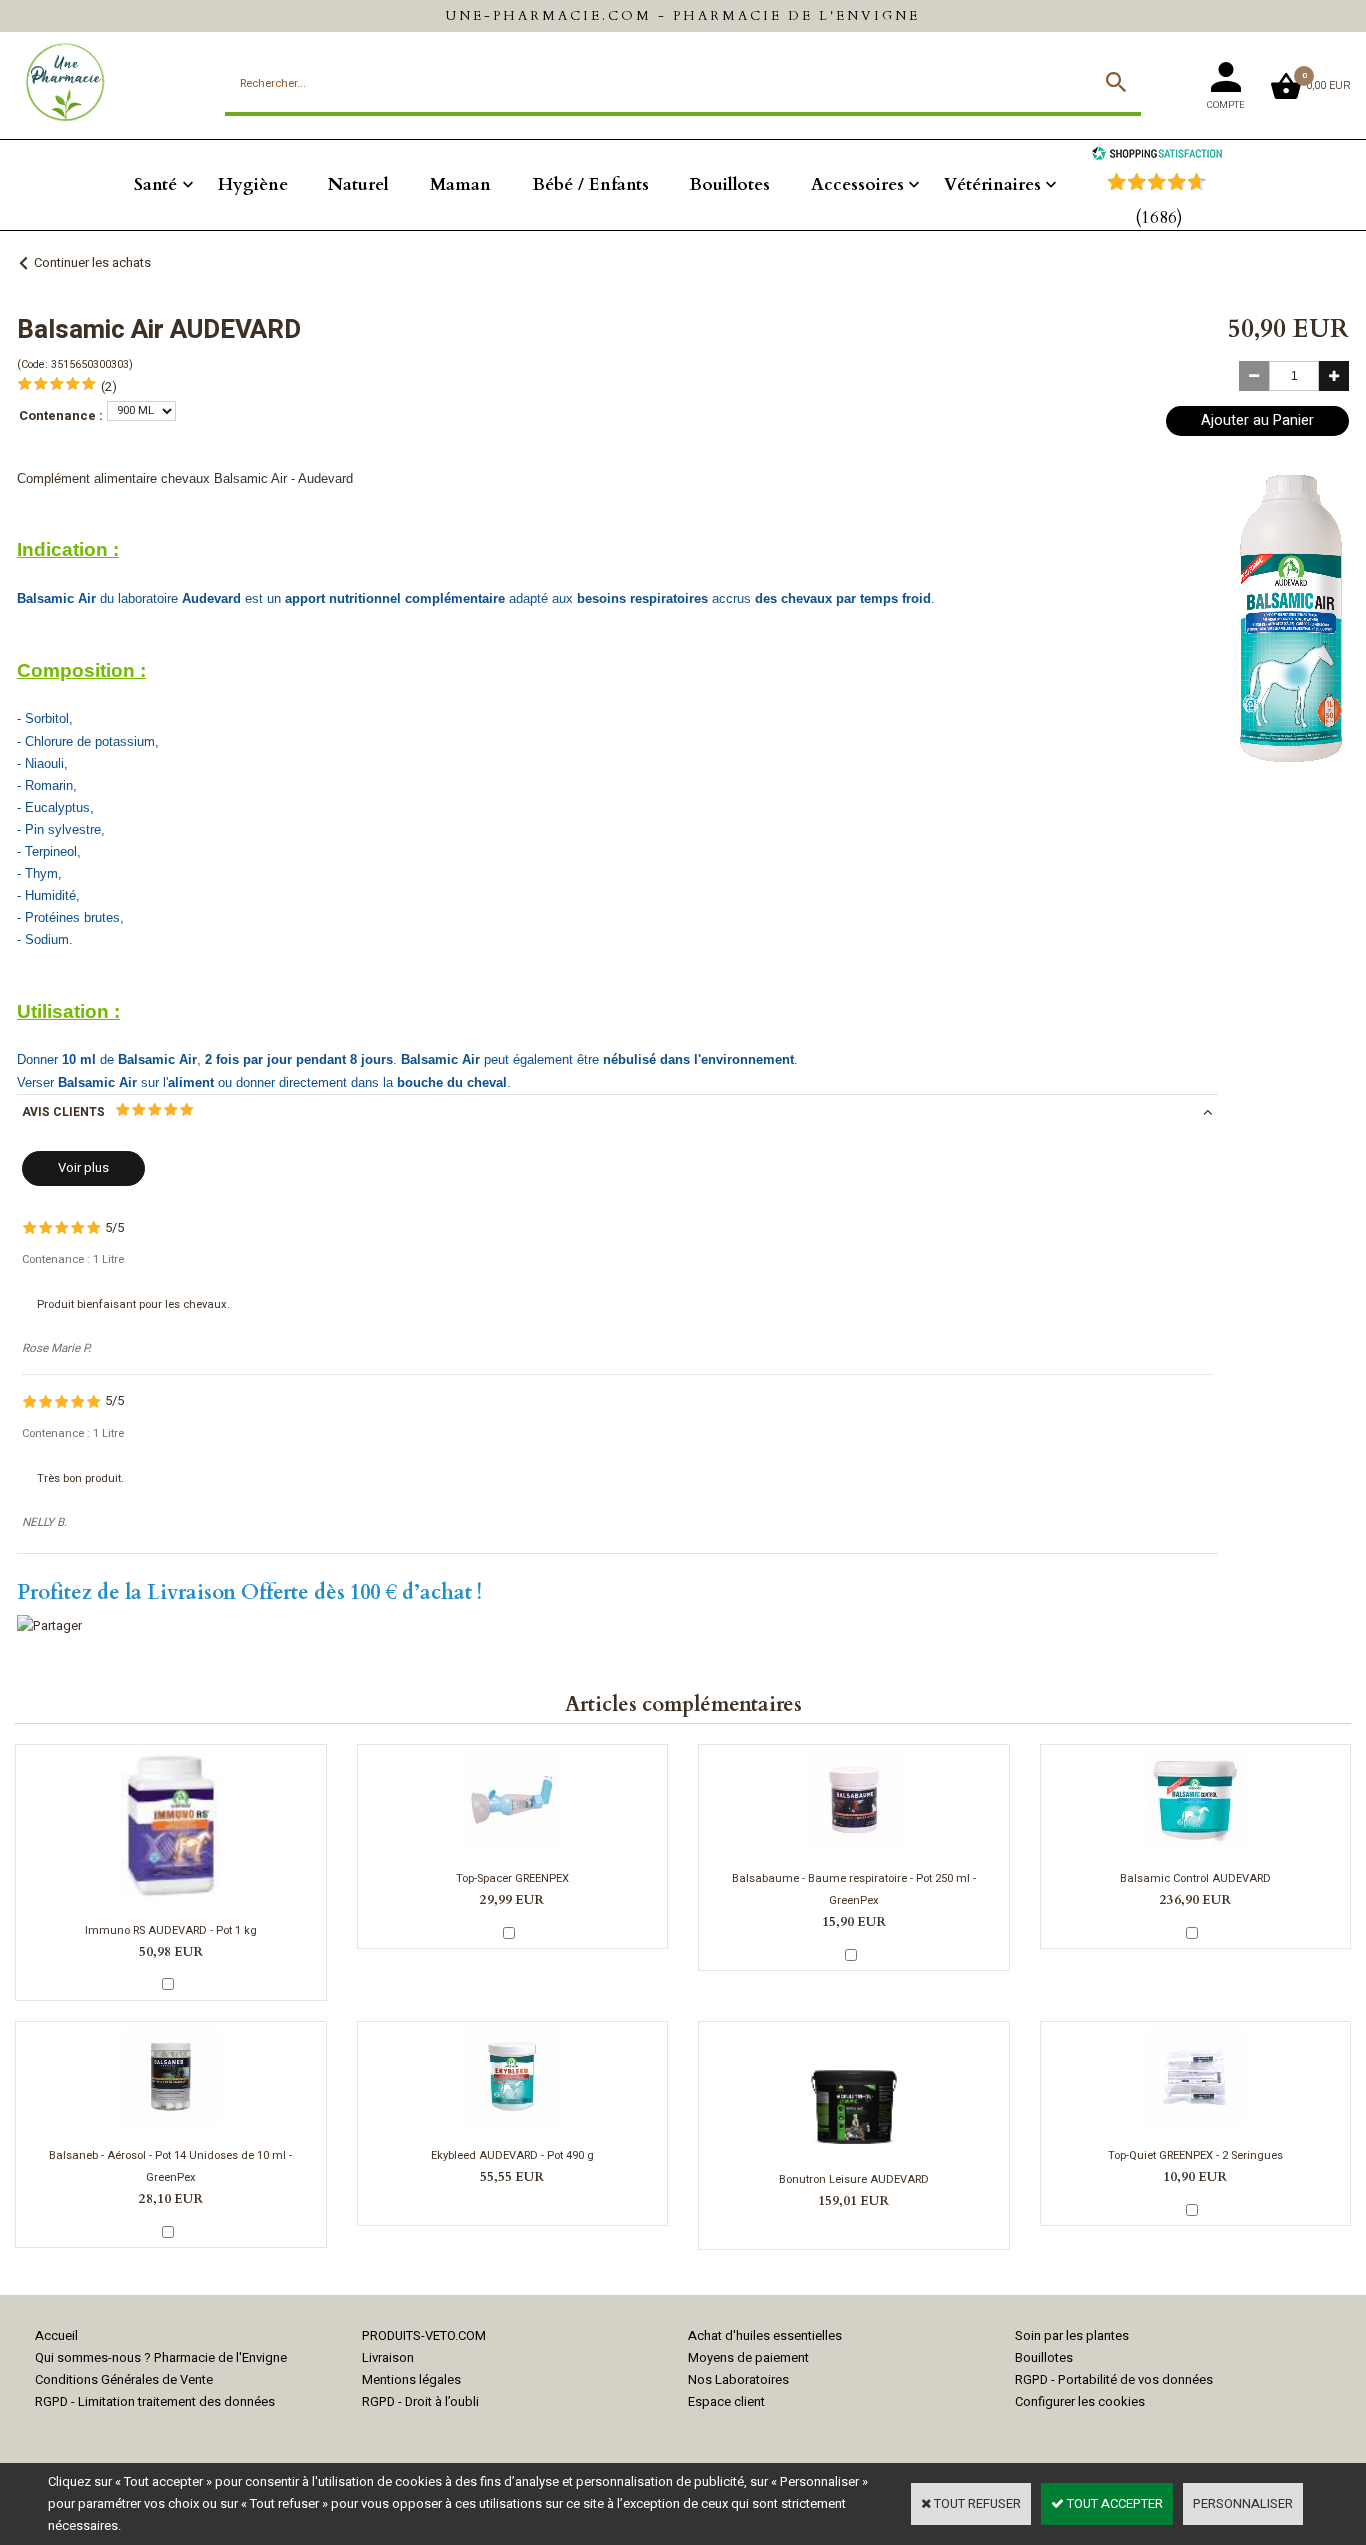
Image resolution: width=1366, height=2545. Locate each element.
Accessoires (857, 184)
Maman (460, 184)
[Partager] (49, 1625)
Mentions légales (411, 2379)
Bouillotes (729, 184)
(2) (109, 386)
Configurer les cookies (1080, 2401)
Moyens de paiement (748, 2357)
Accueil (56, 2335)
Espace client (726, 2401)
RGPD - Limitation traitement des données (155, 2401)
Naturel (358, 184)
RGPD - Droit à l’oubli (420, 2401)
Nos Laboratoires (738, 2379)
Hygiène (253, 184)
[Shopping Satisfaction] (1157, 155)
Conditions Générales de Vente (124, 2379)
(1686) (1159, 217)
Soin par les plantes (1072, 2335)
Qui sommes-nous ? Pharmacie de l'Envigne (161, 2357)
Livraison (388, 2357)
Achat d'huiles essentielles (765, 2335)
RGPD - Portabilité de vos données (1114, 2379)
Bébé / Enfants (590, 184)
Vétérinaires (992, 184)
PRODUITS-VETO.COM (424, 2335)
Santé (155, 184)
